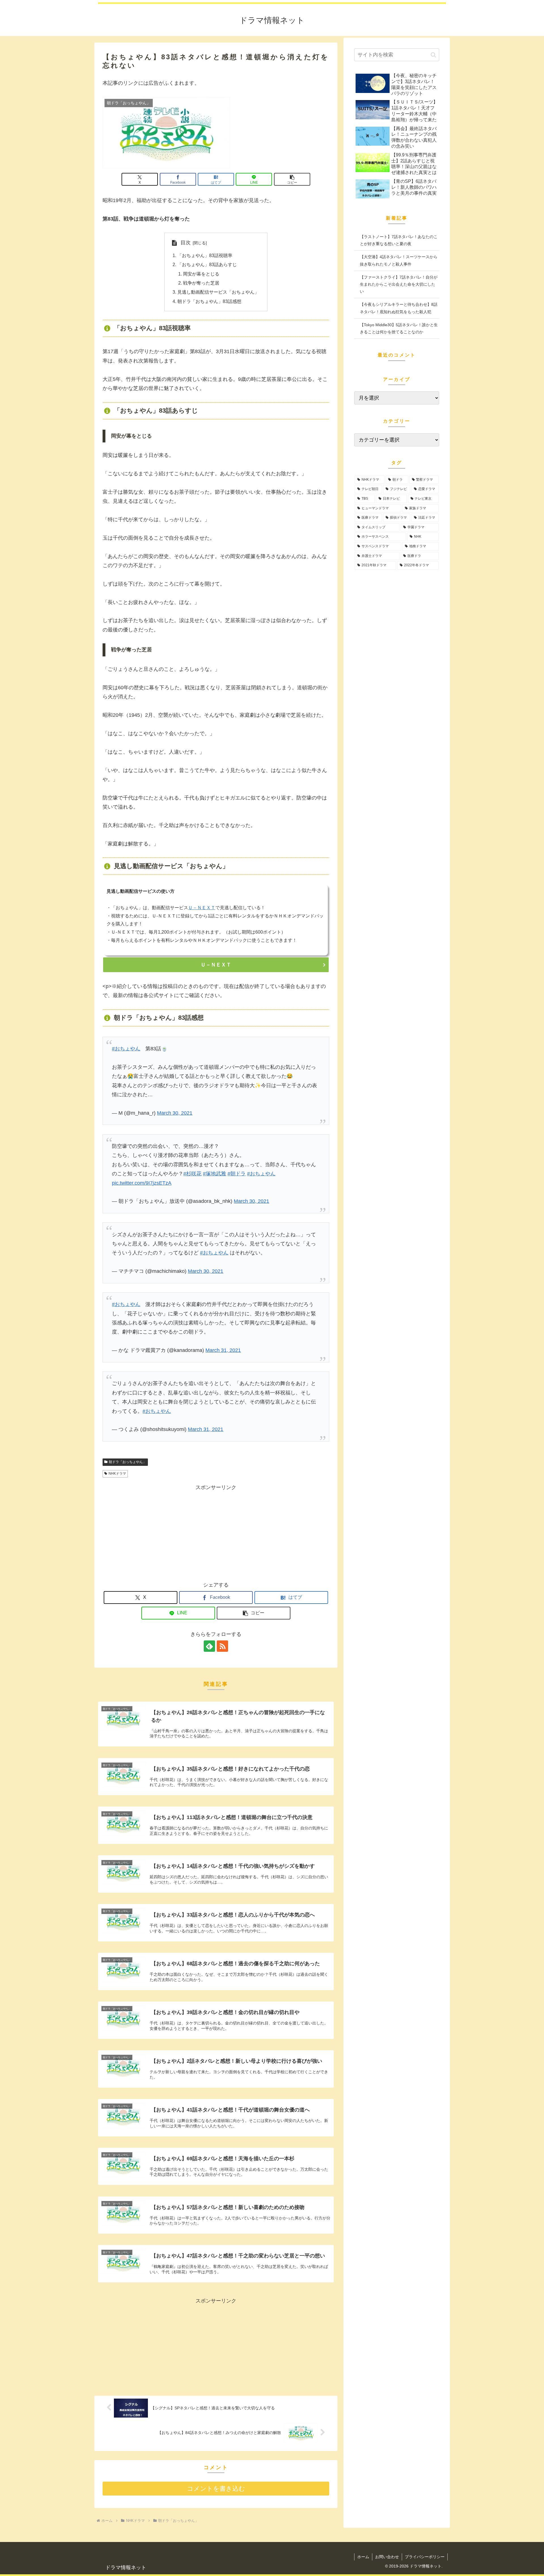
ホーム (363, 2557)
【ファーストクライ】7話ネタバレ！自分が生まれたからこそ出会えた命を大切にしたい (399, 284)
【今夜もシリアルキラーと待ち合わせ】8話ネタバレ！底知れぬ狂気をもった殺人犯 (399, 308)
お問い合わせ (387, 2557)
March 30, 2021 (175, 1113)
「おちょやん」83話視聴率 (205, 255)
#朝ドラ (237, 1174)
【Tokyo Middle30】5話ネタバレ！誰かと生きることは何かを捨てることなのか (399, 328)
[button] (292, 179)
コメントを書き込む (216, 2489)
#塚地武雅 (214, 1174)
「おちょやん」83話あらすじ (207, 264)
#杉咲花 (192, 1174)
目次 (186, 243)
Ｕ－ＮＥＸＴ (202, 908)
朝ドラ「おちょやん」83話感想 (209, 301)
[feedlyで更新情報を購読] (209, 1646)
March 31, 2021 (223, 1350)
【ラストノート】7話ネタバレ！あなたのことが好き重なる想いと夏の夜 (399, 240)
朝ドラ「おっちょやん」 (127, 1462)
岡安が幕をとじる (201, 274)
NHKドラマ (117, 1473)
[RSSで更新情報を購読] (222, 1646)
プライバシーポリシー (425, 2557)
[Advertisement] (216, 1532)
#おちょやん (126, 1049)
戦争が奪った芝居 (201, 283)
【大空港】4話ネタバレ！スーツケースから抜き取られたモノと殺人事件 (399, 260)
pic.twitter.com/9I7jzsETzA (142, 1183)
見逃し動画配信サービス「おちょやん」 (218, 292)
